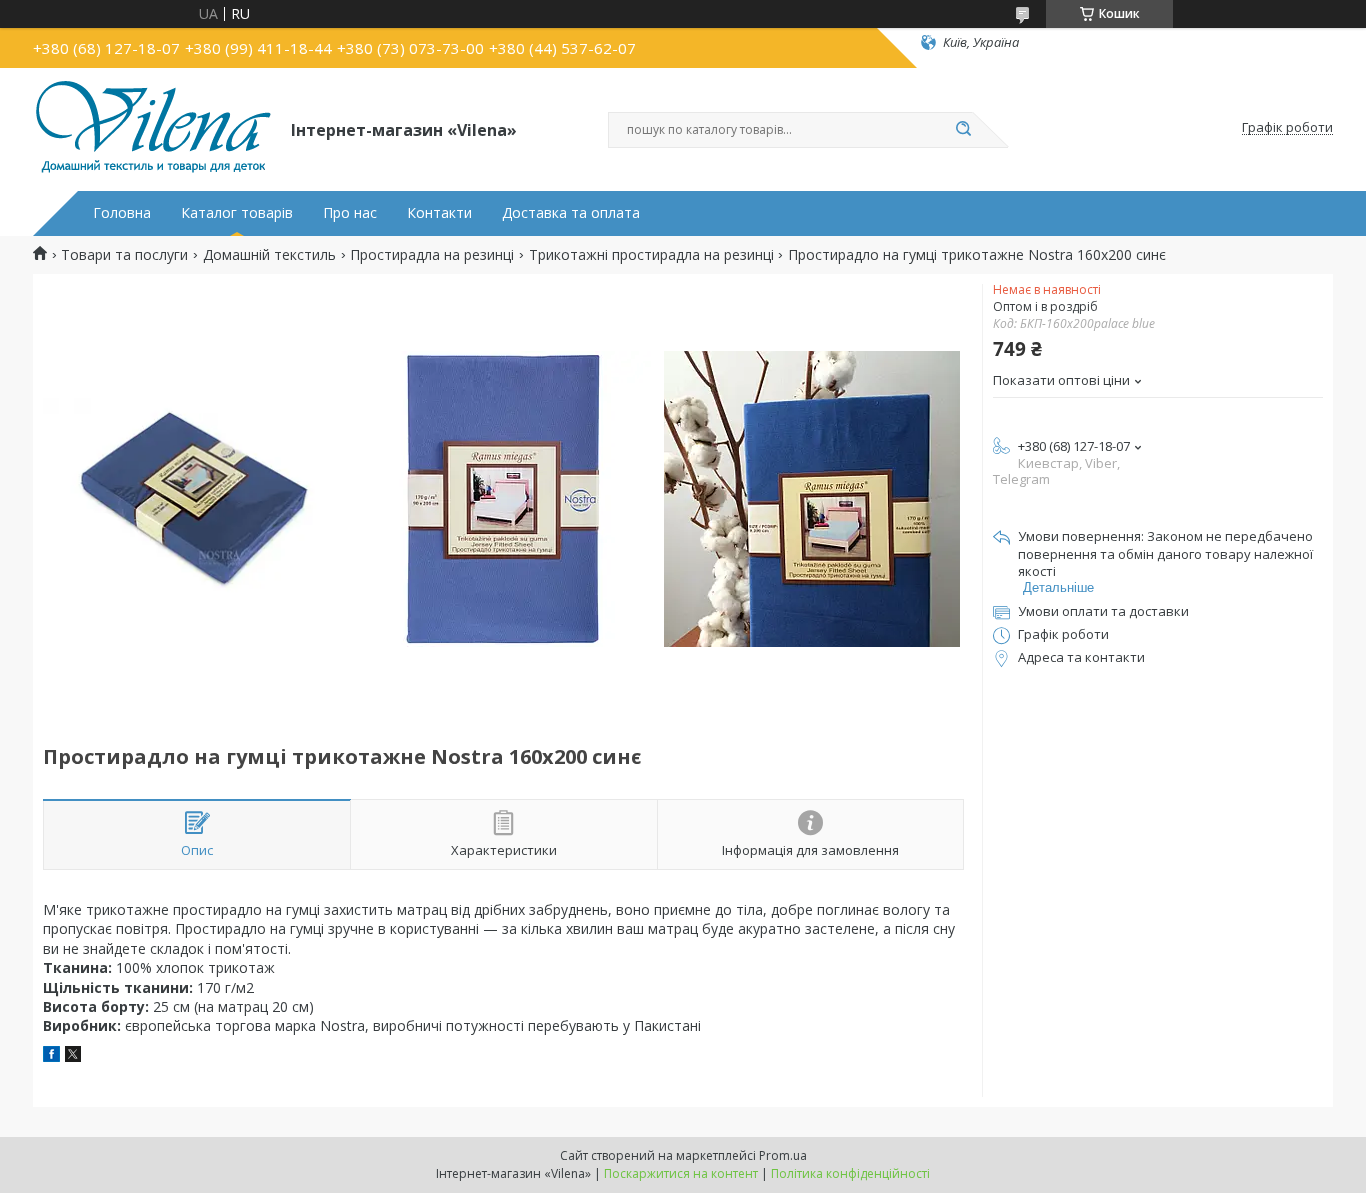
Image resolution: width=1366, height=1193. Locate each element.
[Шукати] (963, 130)
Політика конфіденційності (850, 1173)
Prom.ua (783, 1155)
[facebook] (51, 1056)
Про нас (350, 213)
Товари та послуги (124, 255)
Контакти (439, 213)
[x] (73, 1056)
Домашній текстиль (269, 255)
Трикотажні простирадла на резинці (651, 255)
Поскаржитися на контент (681, 1173)
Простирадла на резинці (432, 255)
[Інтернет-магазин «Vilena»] (153, 128)
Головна (122, 213)
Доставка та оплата (571, 213)
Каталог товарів (237, 213)
